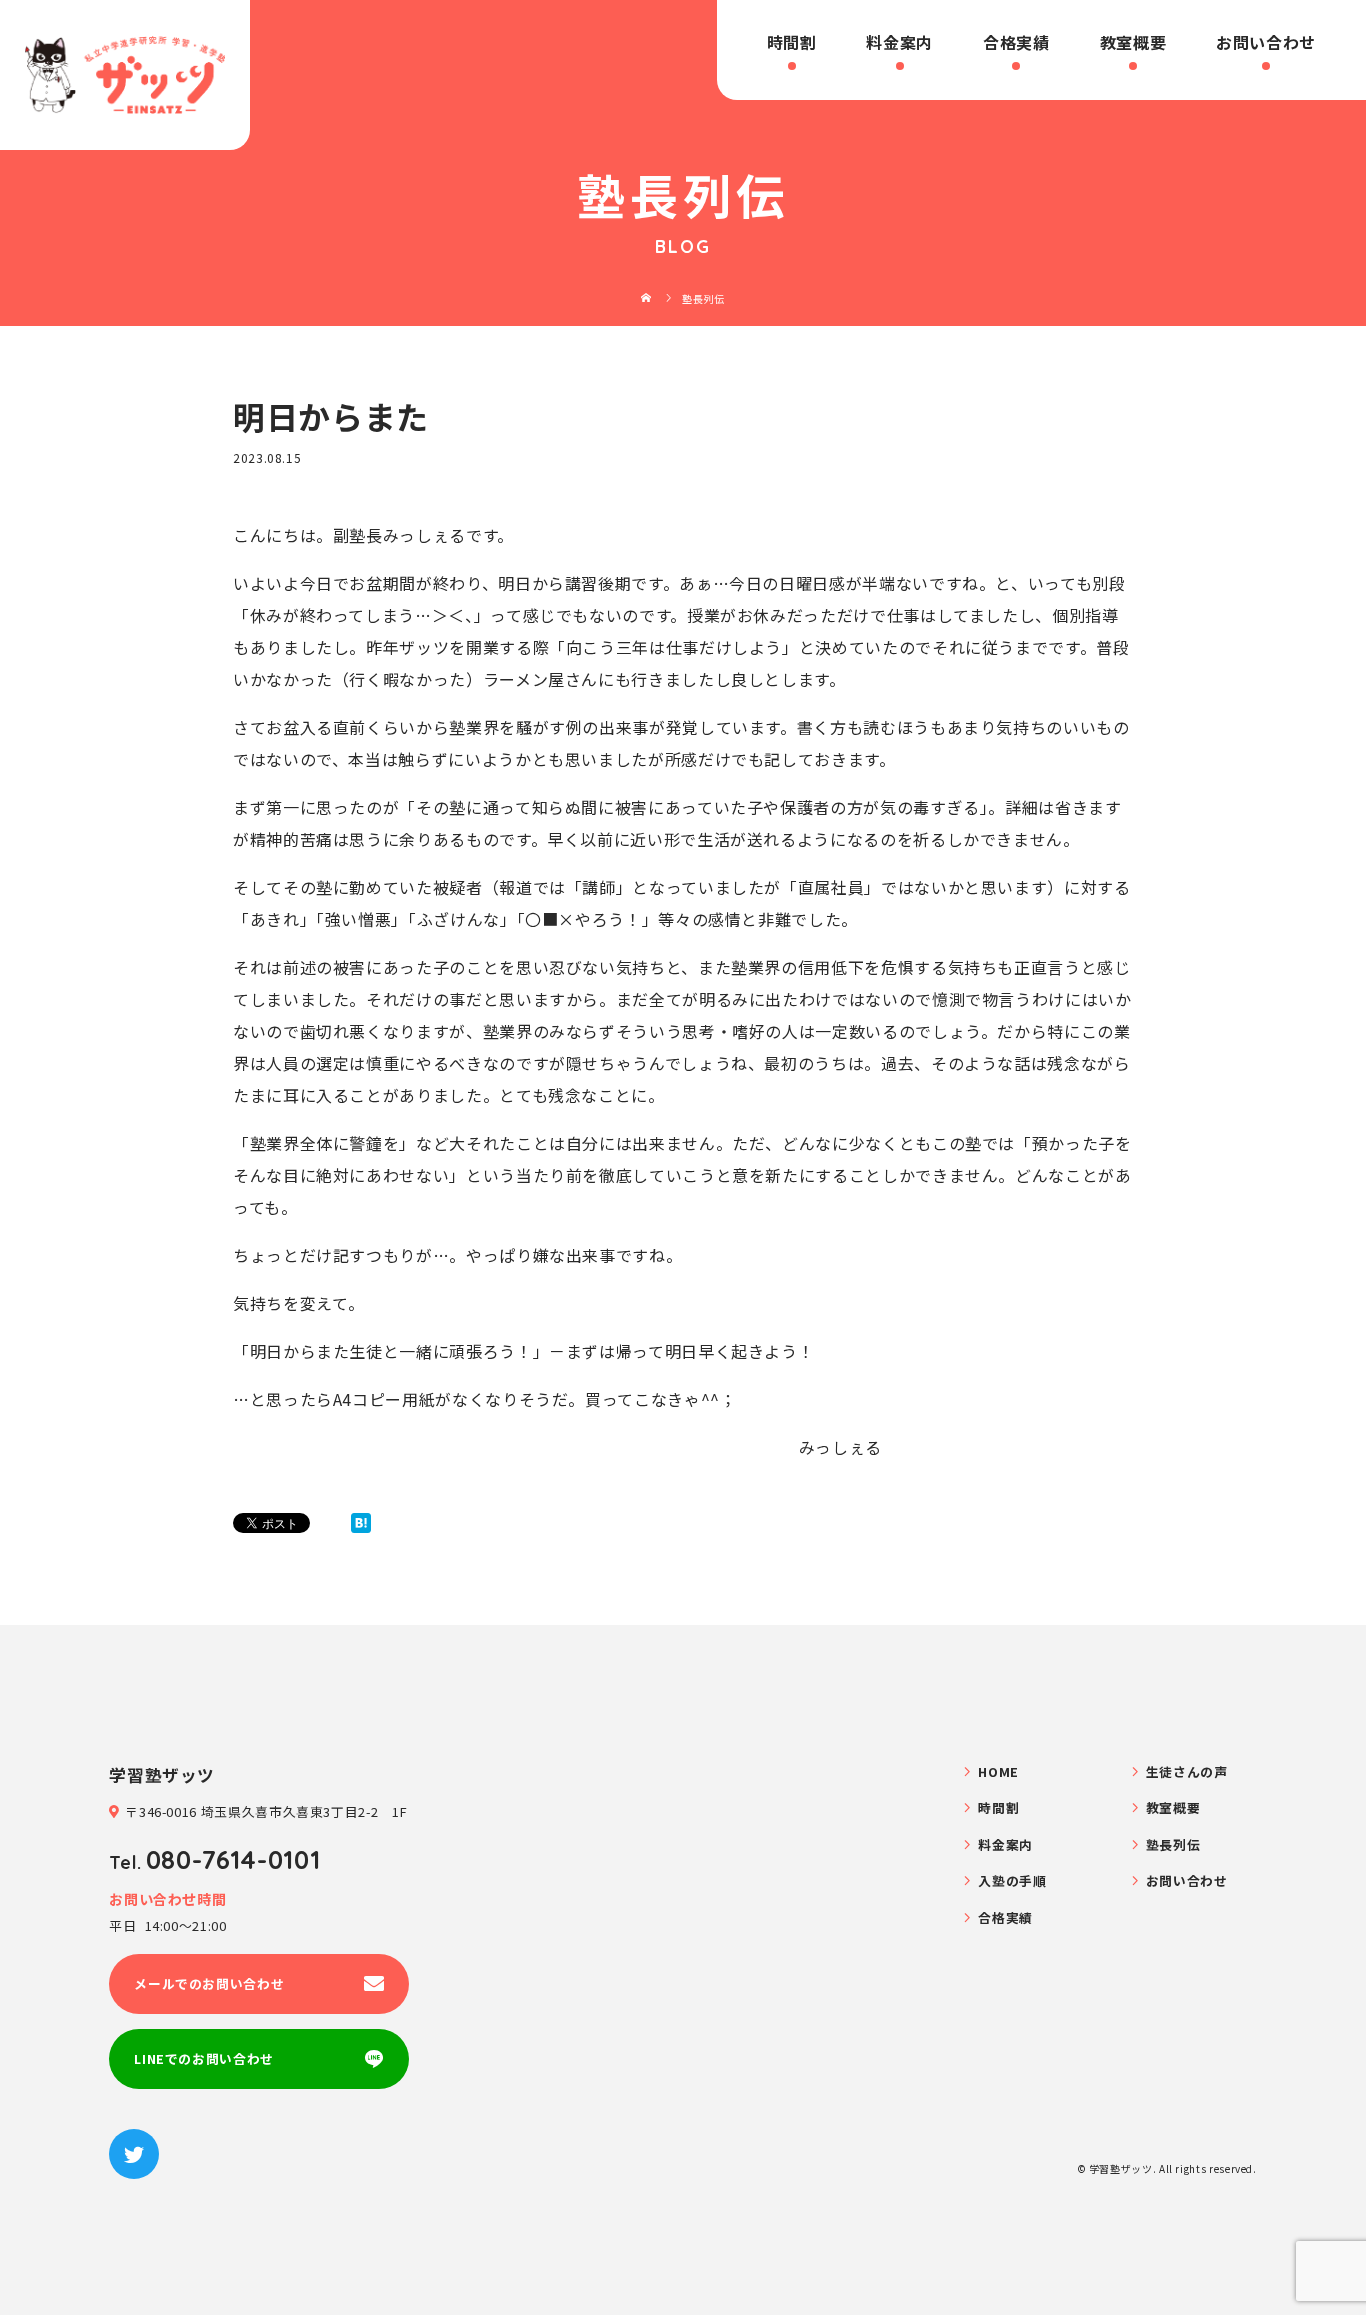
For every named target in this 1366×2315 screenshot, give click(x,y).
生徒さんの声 (1187, 1771)
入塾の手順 (1012, 1880)
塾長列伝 (1173, 1844)
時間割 (792, 42)
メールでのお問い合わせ (209, 1983)
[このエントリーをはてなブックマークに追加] (361, 1523)
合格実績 (1016, 42)
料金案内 (899, 42)
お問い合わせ (1266, 42)
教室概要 (1133, 42)
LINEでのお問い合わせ (204, 2058)
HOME (998, 1771)
